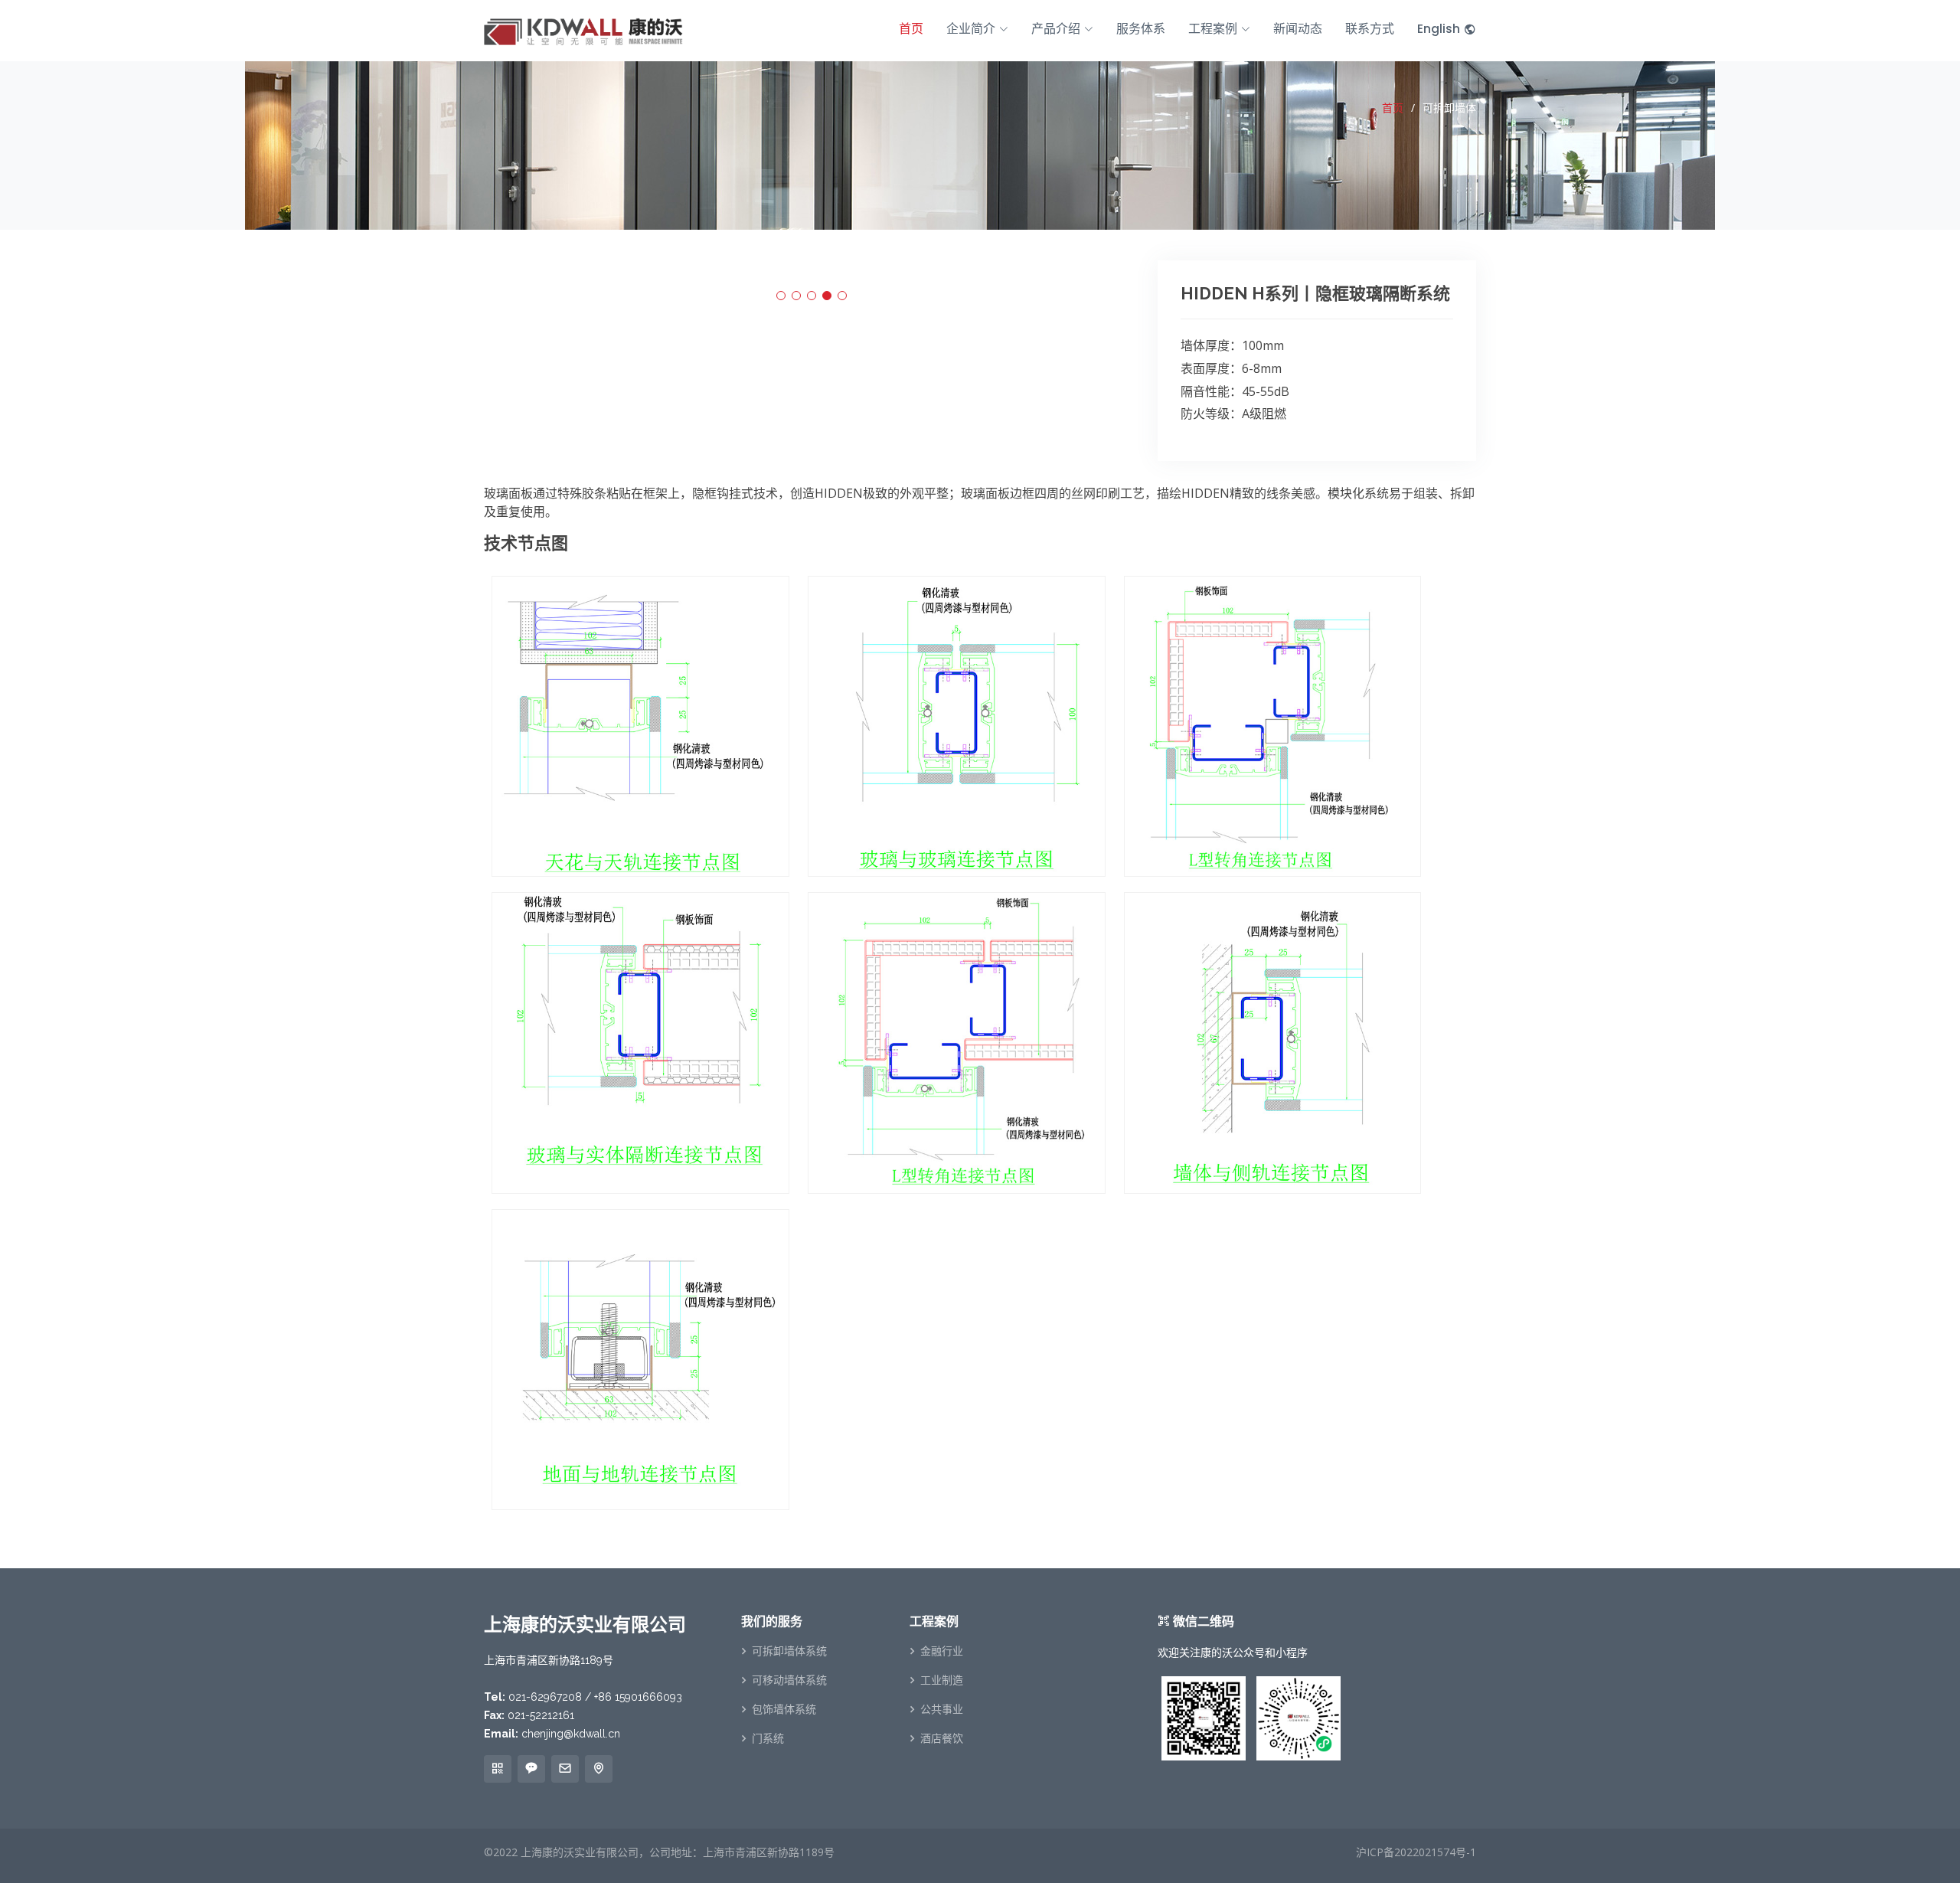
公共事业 (942, 1709)
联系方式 (1370, 29)
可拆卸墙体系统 (789, 1651)
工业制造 (942, 1680)
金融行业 (942, 1651)
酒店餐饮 (942, 1738)
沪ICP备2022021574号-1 (1416, 1852)
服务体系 (1141, 29)
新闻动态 (1298, 29)
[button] (781, 296)
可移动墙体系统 (789, 1680)
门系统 (768, 1738)
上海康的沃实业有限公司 (580, 1852)
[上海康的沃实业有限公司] (583, 29)
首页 (911, 29)
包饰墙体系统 (784, 1709)
